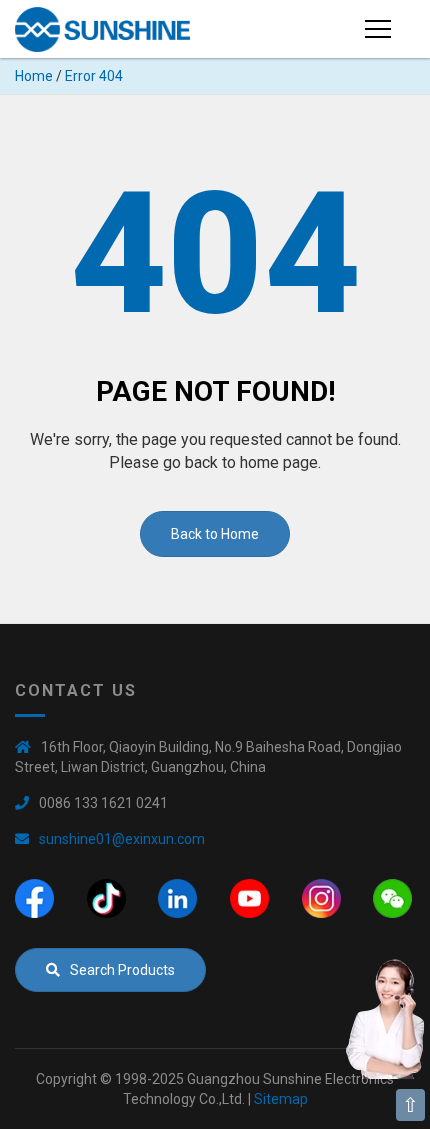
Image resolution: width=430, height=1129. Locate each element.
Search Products (122, 970)
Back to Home (215, 534)
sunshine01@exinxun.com (122, 839)
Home (34, 76)
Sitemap (281, 1099)
